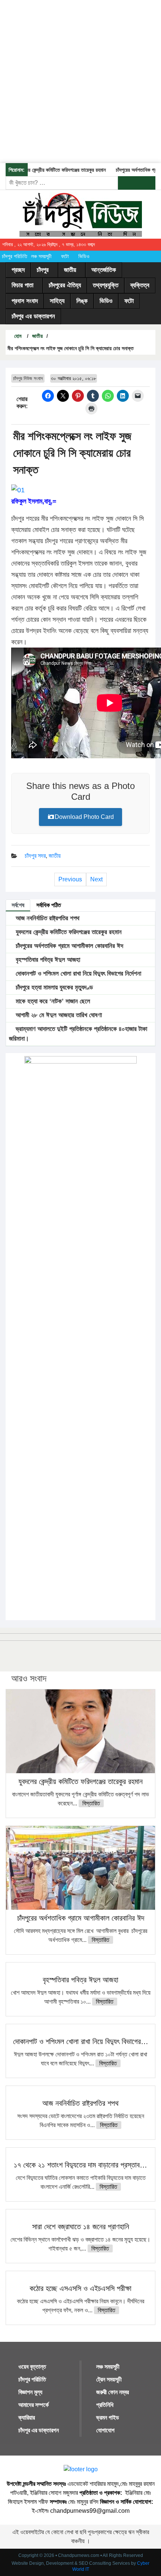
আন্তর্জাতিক (104, 270)
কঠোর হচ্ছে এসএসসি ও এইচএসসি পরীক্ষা (80, 2288)
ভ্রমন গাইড (108, 2418)
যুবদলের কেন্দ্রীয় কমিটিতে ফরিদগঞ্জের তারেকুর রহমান (52, 170)
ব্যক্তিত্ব (140, 285)
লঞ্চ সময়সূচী (41, 256)
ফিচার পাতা (22, 285)
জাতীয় (70, 270)
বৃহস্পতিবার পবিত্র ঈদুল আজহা (47, 960)
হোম (17, 336)
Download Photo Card (84, 817)
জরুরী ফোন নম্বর (113, 2392)
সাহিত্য (57, 301)
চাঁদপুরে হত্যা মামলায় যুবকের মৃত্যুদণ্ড (53, 987)
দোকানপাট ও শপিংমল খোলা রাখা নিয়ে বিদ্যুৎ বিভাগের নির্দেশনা (78, 974)
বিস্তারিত (91, 1803)
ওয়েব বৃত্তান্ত (32, 2367)
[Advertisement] (80, 80)
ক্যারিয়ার (27, 2418)
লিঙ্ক (82, 301)
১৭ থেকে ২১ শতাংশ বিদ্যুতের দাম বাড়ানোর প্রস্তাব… (80, 2165)
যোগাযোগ (105, 2430)
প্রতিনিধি (105, 2405)
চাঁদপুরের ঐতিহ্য (65, 285)
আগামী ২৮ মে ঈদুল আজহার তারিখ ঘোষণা (58, 1015)
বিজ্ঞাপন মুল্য (30, 2392)
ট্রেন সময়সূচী (109, 2379)
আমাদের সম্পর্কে (34, 2405)
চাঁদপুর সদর (35, 856)
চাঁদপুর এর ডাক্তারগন (33, 316)
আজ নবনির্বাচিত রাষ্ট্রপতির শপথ (47, 918)
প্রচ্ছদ (18, 270)
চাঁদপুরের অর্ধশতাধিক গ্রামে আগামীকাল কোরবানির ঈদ (69, 946)
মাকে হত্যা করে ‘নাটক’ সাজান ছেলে (52, 1001)
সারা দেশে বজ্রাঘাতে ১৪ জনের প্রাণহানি (81, 2227)
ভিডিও (84, 256)
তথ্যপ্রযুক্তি (106, 285)
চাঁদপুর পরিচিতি (15, 256)
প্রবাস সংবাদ (25, 301)
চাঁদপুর (43, 270)
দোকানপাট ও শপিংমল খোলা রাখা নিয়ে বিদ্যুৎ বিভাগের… (81, 2041)
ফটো (65, 256)
